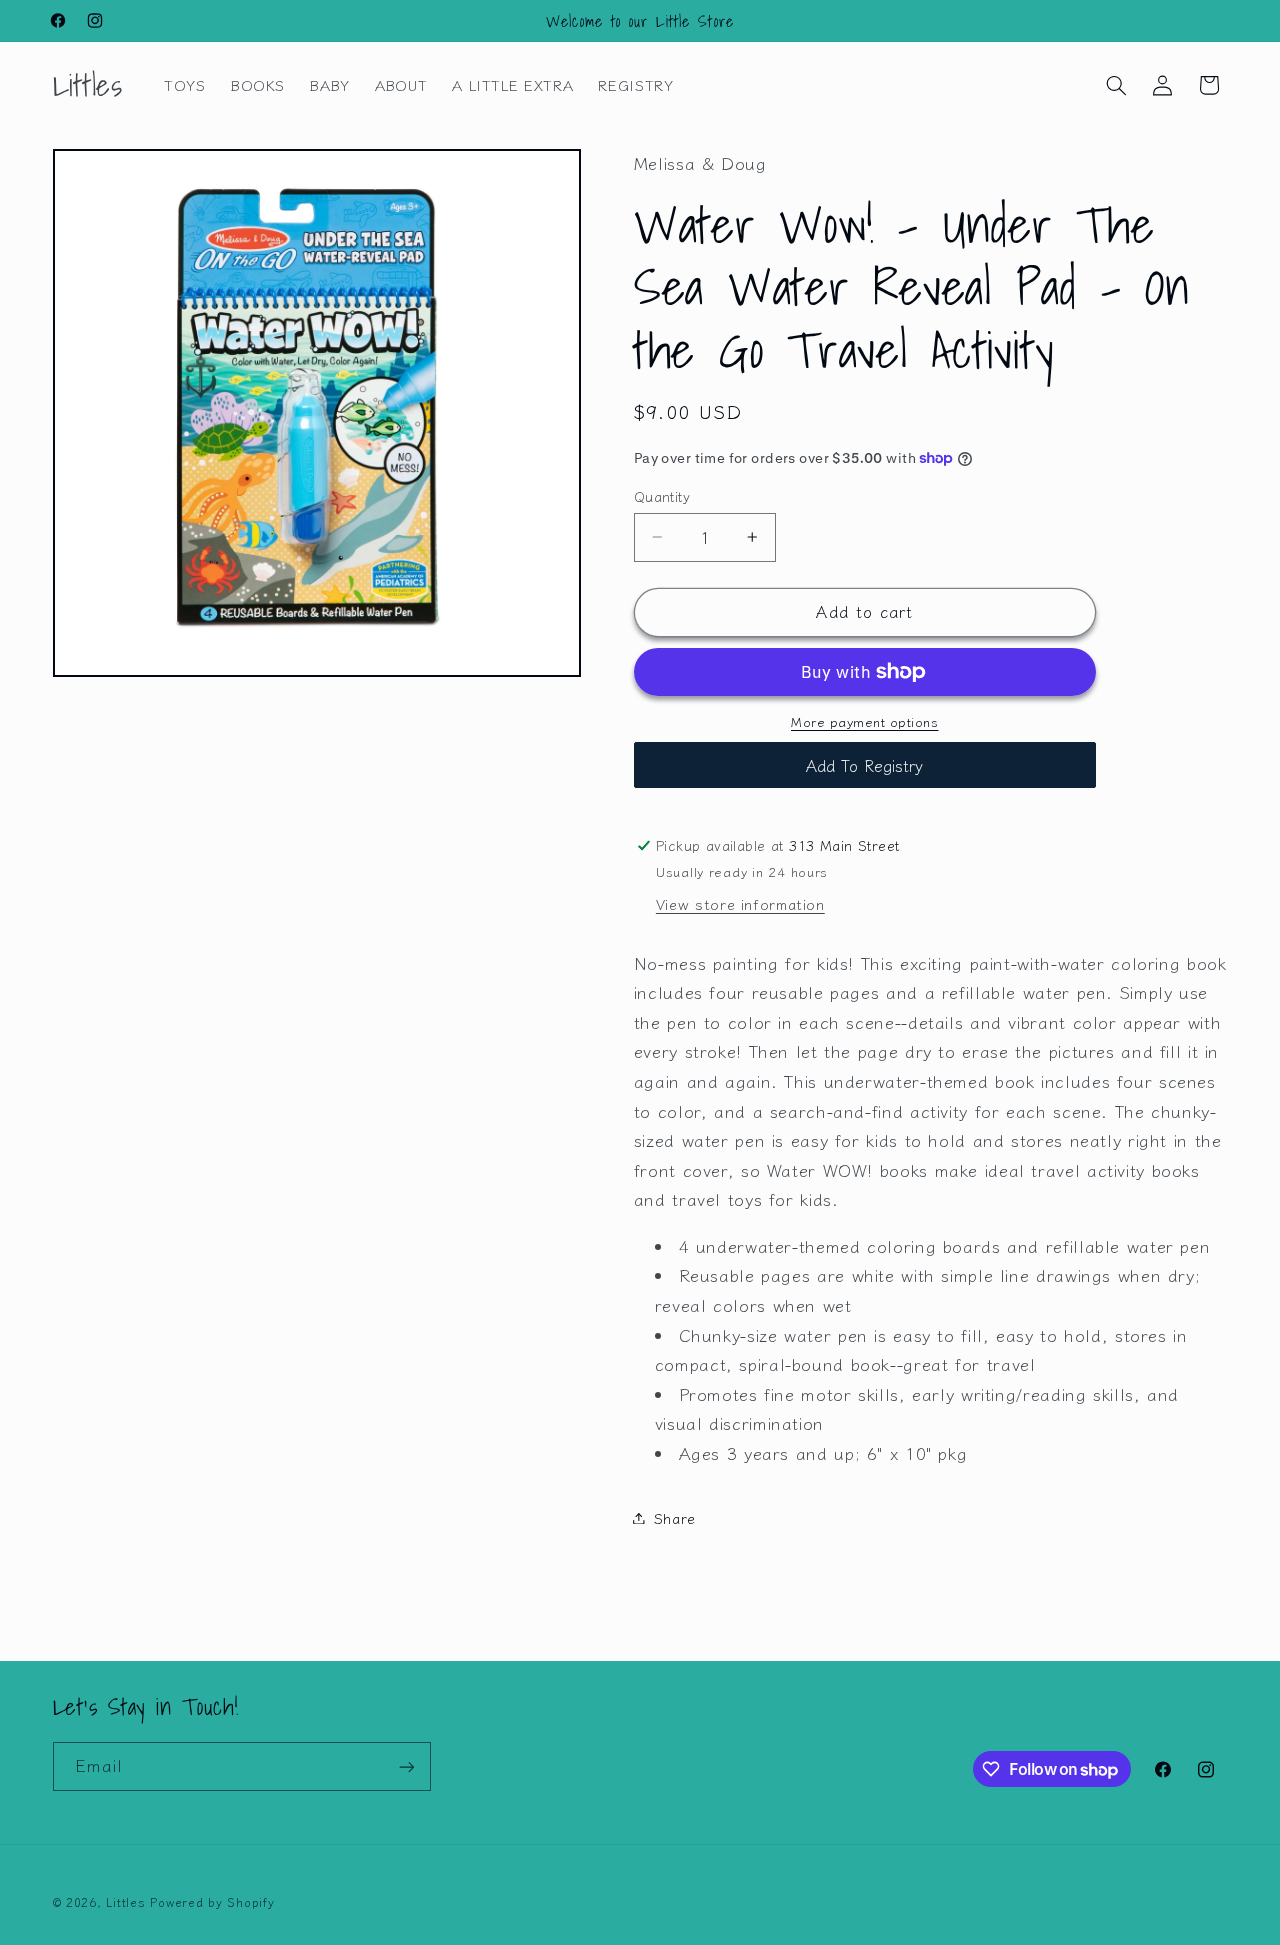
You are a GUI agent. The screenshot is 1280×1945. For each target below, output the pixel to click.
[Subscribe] (406, 1766)
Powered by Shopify (212, 1902)
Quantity (662, 496)
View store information (740, 903)
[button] (1116, 85)
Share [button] (675, 1517)
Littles (125, 1902)
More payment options (865, 722)
